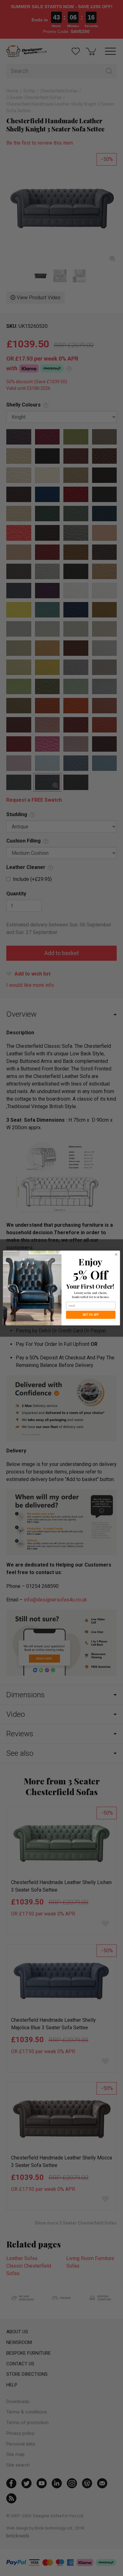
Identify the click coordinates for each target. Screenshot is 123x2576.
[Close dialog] (116, 1255)
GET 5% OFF (91, 1315)
